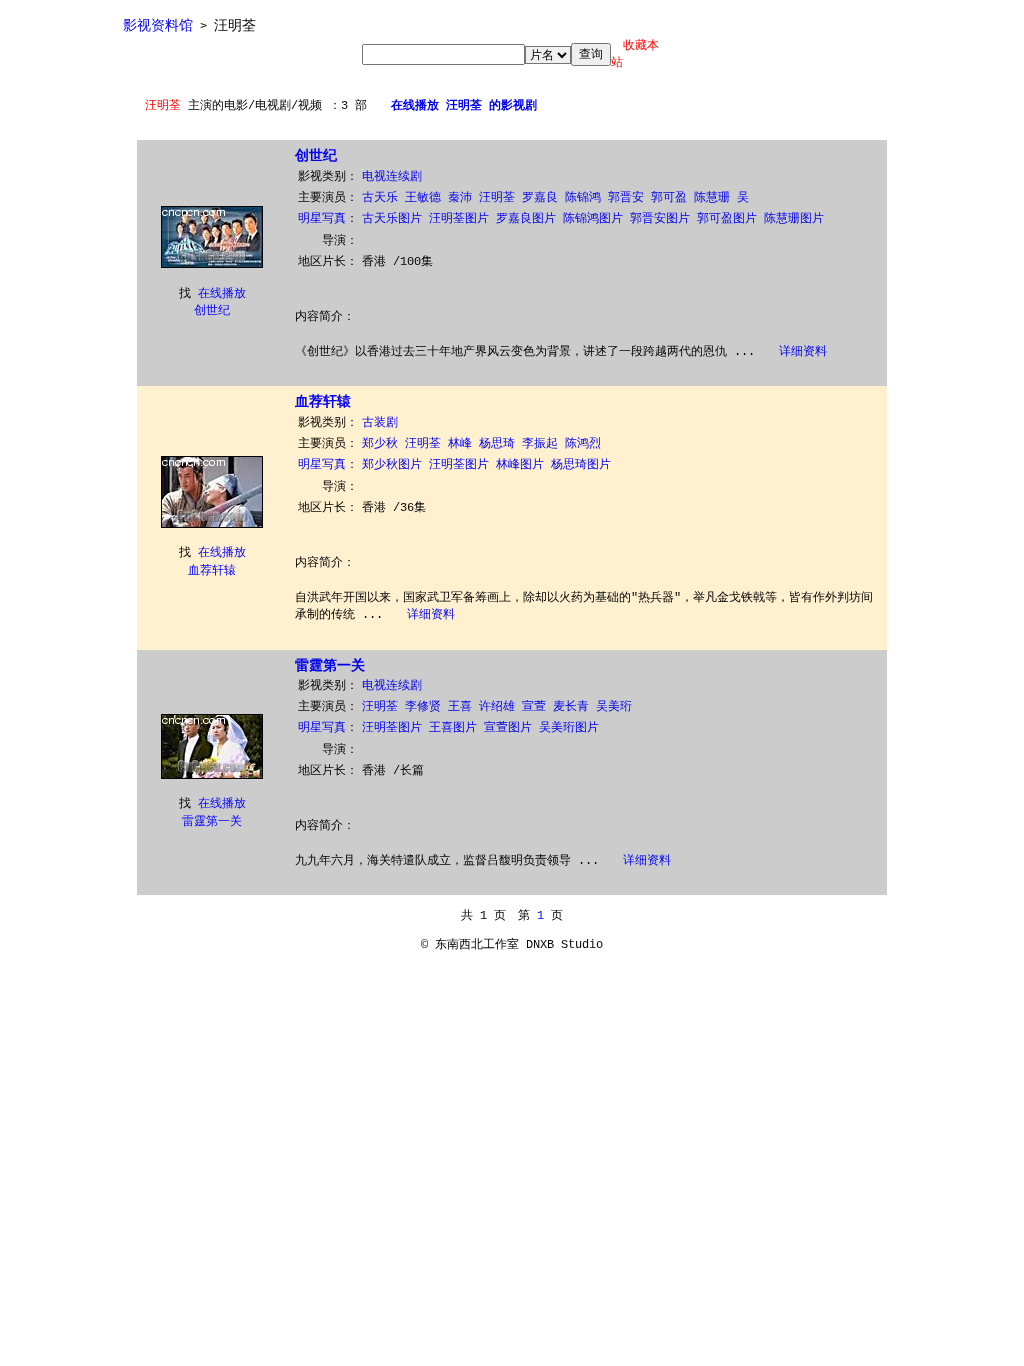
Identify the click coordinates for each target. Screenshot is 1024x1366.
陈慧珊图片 (794, 219)
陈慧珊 (712, 198)
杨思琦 (497, 444)
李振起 (540, 444)
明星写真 (322, 219)
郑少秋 (380, 444)
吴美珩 (614, 707)
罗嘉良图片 (526, 219)
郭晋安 (626, 198)
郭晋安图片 (660, 219)
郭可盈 (669, 198)
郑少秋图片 (392, 465)
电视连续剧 (392, 177)
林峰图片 (520, 465)
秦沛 (460, 198)
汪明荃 (497, 198)
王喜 (460, 707)
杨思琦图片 (581, 465)
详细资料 (803, 352)
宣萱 (534, 707)
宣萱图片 (508, 728)
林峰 (460, 444)
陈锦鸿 (583, 198)
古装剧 (380, 423)
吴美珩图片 (569, 728)
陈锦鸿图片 (593, 219)
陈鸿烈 (583, 444)
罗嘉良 (540, 198)
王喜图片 (453, 728)
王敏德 (423, 198)
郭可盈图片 (727, 219)
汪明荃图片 (459, 219)
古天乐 (380, 198)
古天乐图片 (392, 219)
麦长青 (571, 707)
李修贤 (423, 707)
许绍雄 (497, 707)
